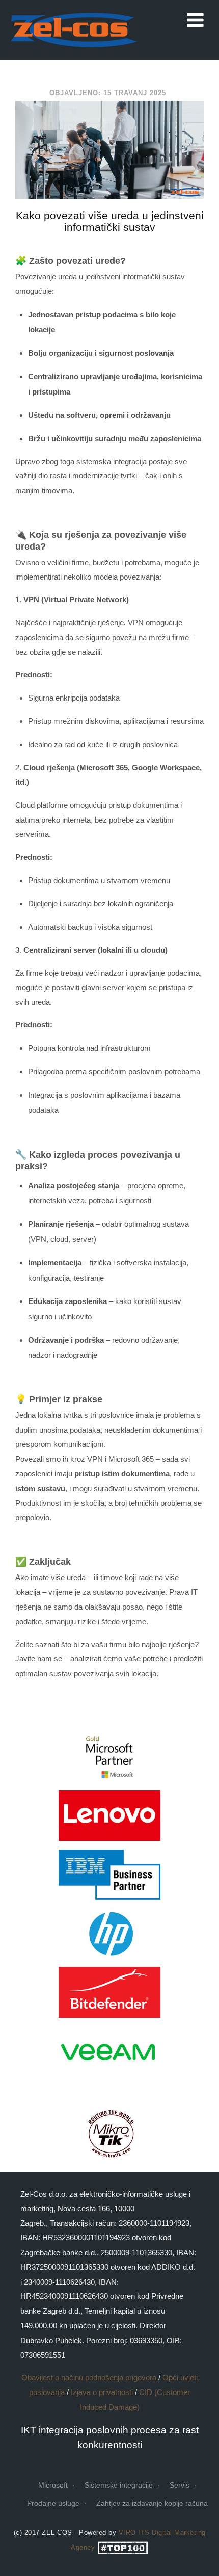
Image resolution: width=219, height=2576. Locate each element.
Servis (180, 2485)
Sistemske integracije (119, 2485)
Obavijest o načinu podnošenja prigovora (89, 2377)
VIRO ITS (134, 2533)
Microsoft (53, 2485)
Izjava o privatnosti (102, 2392)
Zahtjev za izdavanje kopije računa (152, 2503)
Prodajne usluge (53, 2503)
